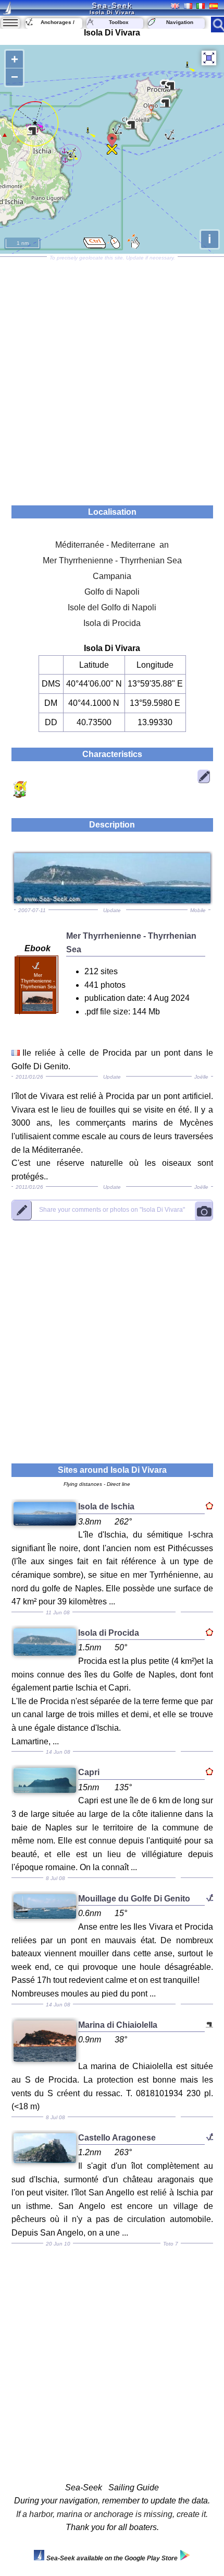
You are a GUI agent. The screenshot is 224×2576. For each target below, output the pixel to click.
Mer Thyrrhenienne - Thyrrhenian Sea (112, 560)
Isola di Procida (112, 623)
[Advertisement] (112, 377)
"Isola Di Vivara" (112, 1210)
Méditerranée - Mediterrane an (112, 545)
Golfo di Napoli (112, 592)
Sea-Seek (112, 5)
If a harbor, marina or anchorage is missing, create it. (112, 2514)
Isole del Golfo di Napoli (112, 607)
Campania (112, 576)
